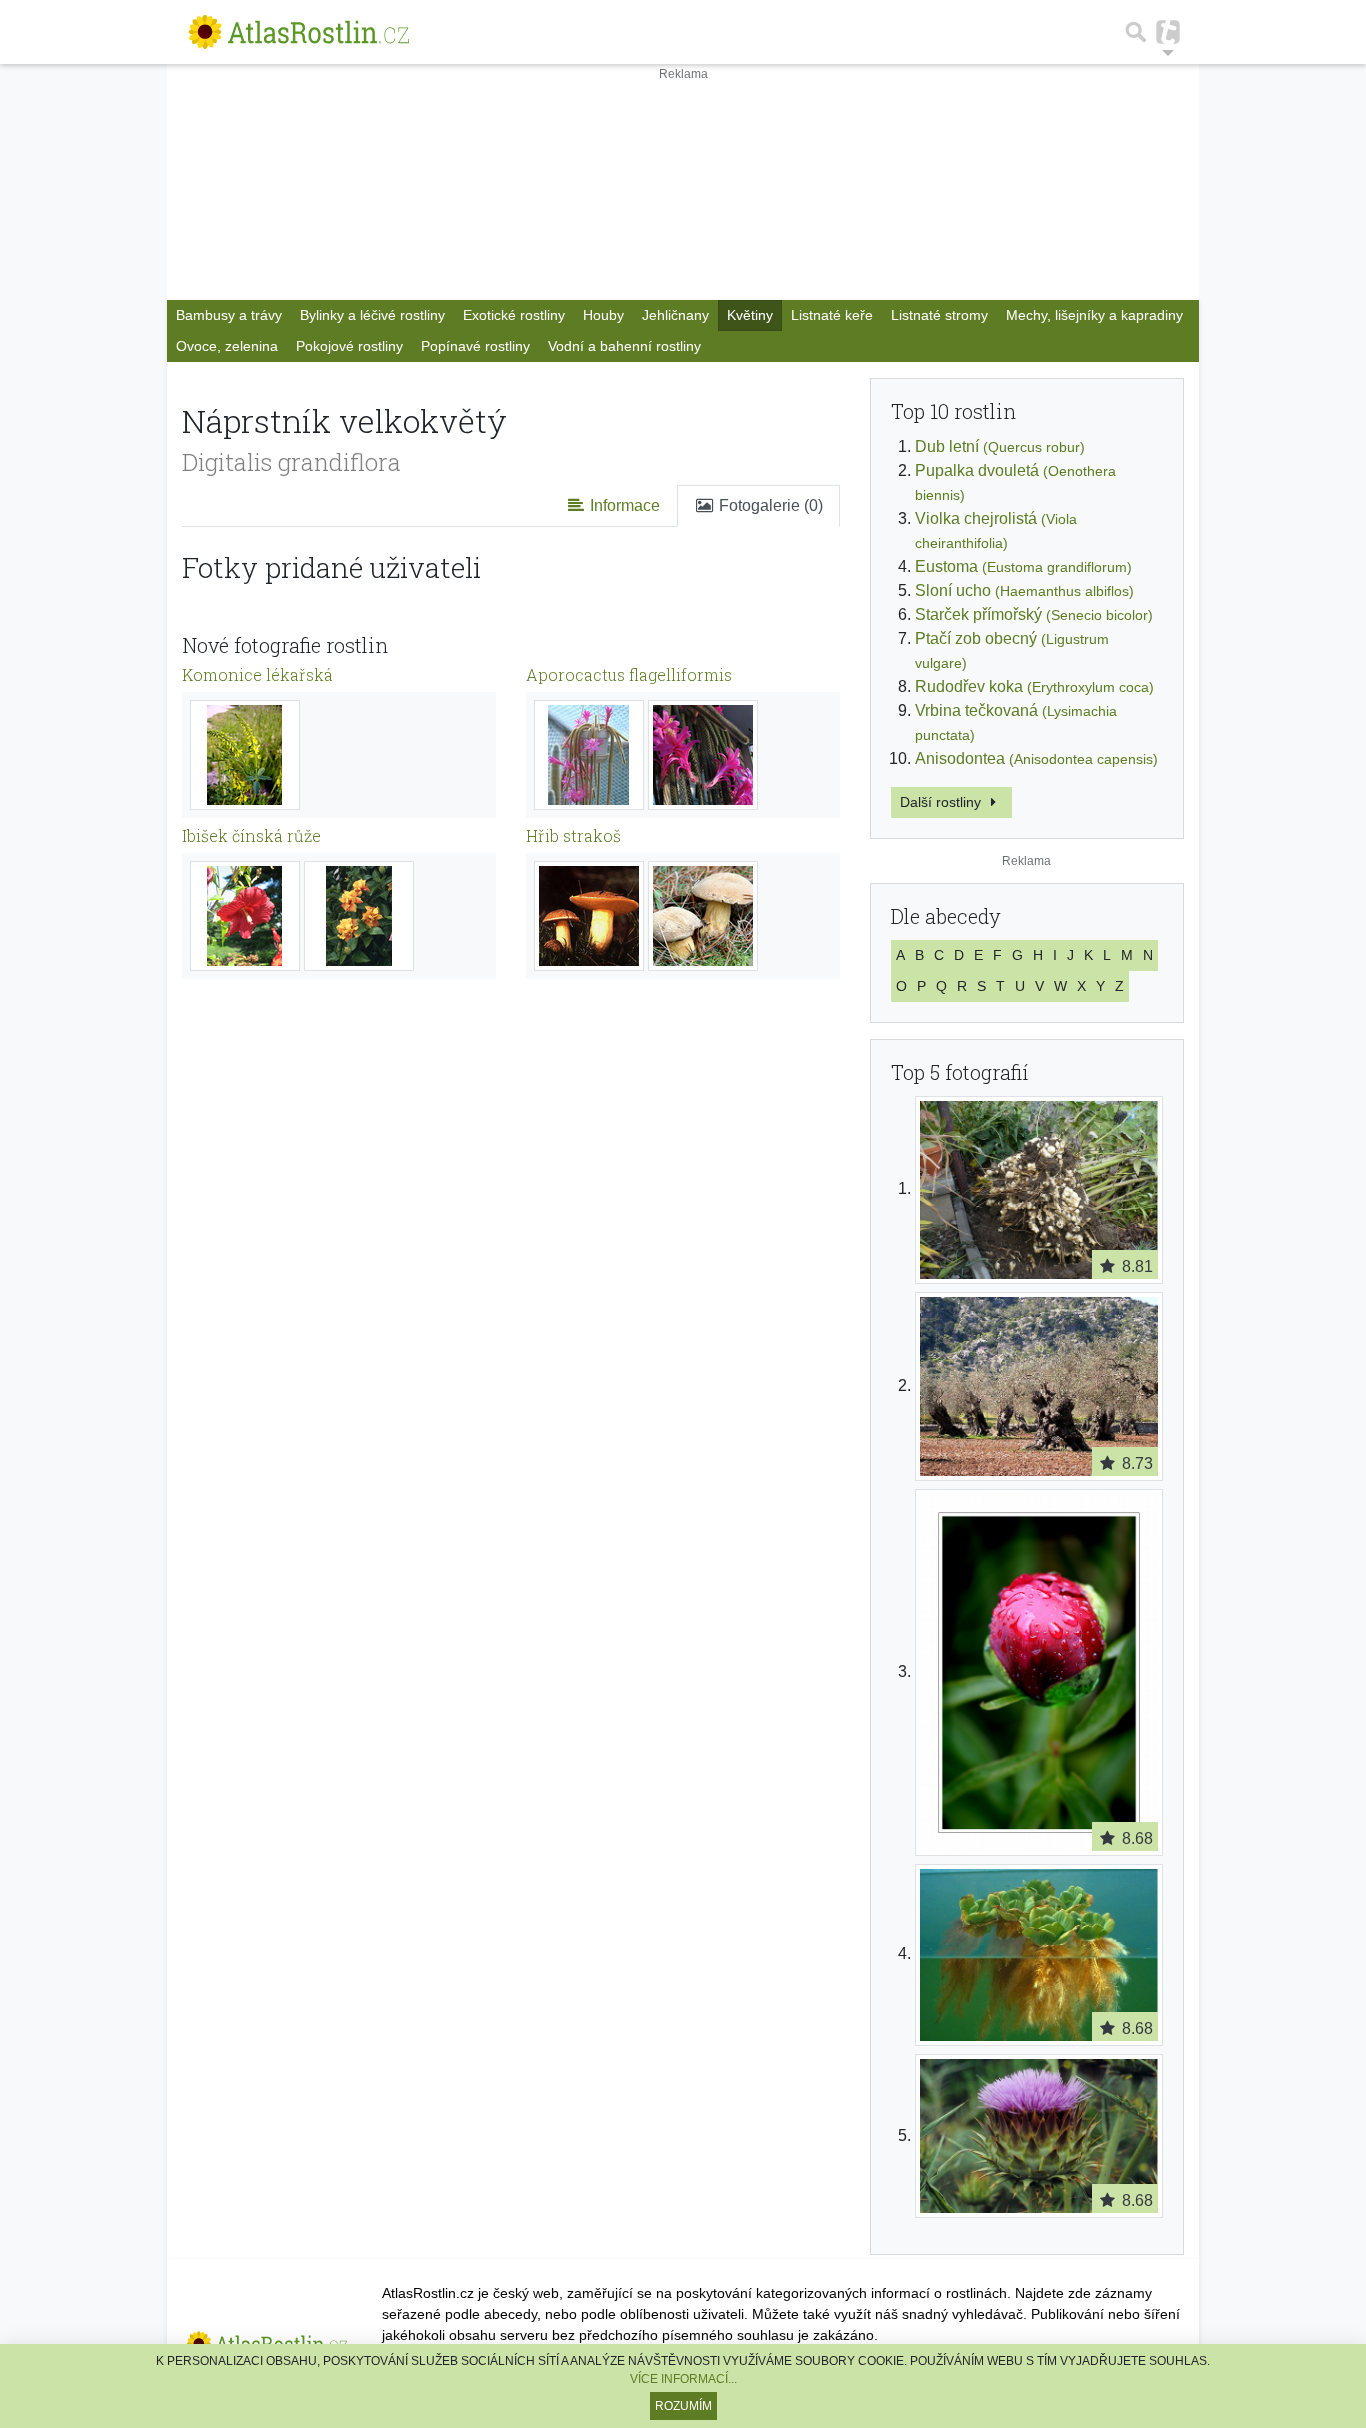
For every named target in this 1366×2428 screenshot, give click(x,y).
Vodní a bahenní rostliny (624, 346)
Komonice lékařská (257, 674)
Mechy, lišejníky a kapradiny (1094, 315)
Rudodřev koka (1034, 686)
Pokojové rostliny (349, 346)
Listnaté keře (832, 315)
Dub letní (1000, 446)
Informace (623, 505)
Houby (603, 315)
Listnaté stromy (939, 315)
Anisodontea (1036, 758)
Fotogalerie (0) (769, 505)
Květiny (750, 315)
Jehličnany (675, 315)
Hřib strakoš (573, 835)
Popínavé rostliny (475, 346)
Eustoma (1023, 566)
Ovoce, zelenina (227, 346)
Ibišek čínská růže (251, 835)
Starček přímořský (1034, 614)
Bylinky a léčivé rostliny (372, 315)
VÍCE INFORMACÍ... (683, 2379)
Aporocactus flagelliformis (629, 674)
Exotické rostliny (514, 315)
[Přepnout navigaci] (1168, 32)
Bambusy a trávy (229, 315)
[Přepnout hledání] (1136, 32)
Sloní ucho (1024, 590)
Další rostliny (942, 802)
